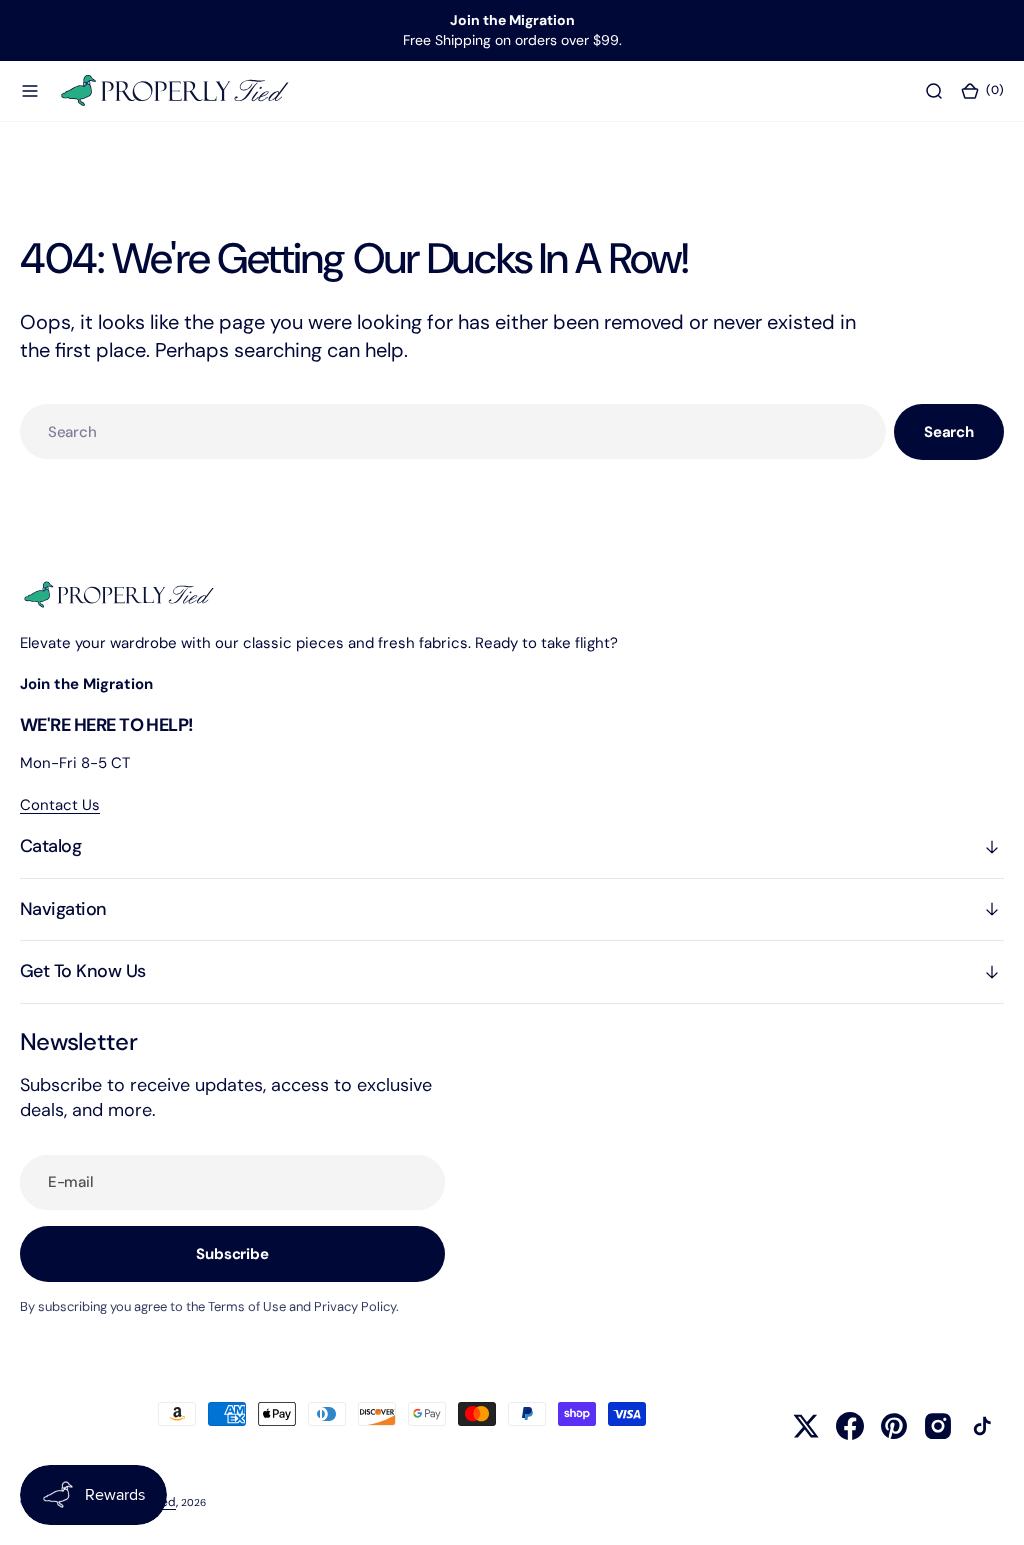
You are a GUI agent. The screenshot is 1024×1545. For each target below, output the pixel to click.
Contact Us (60, 805)
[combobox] (453, 431)
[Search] (934, 90)
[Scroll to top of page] (990, 1511)
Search (949, 432)
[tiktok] (982, 1426)
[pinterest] (894, 1426)
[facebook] (850, 1426)
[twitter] (806, 1426)
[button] (30, 90)
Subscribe (232, 1254)
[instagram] (938, 1426)
